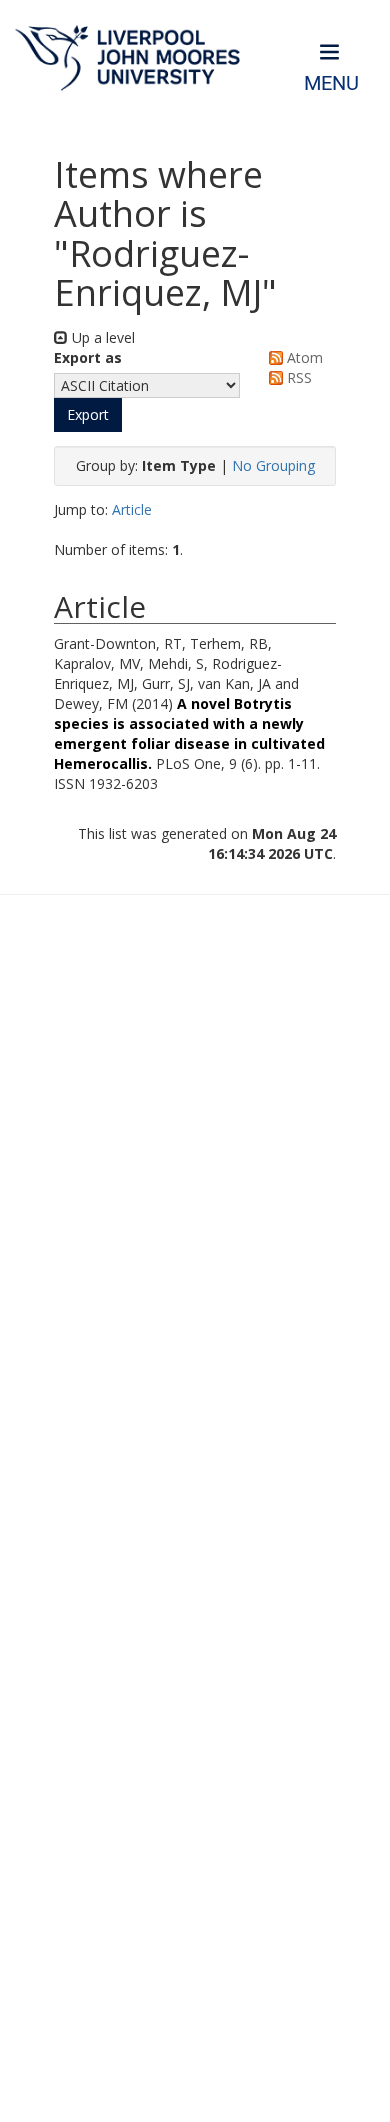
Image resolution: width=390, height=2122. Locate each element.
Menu (331, 83)
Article (132, 509)
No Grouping (273, 465)
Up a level (101, 337)
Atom (303, 357)
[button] (88, 415)
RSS (297, 377)
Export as (88, 357)
